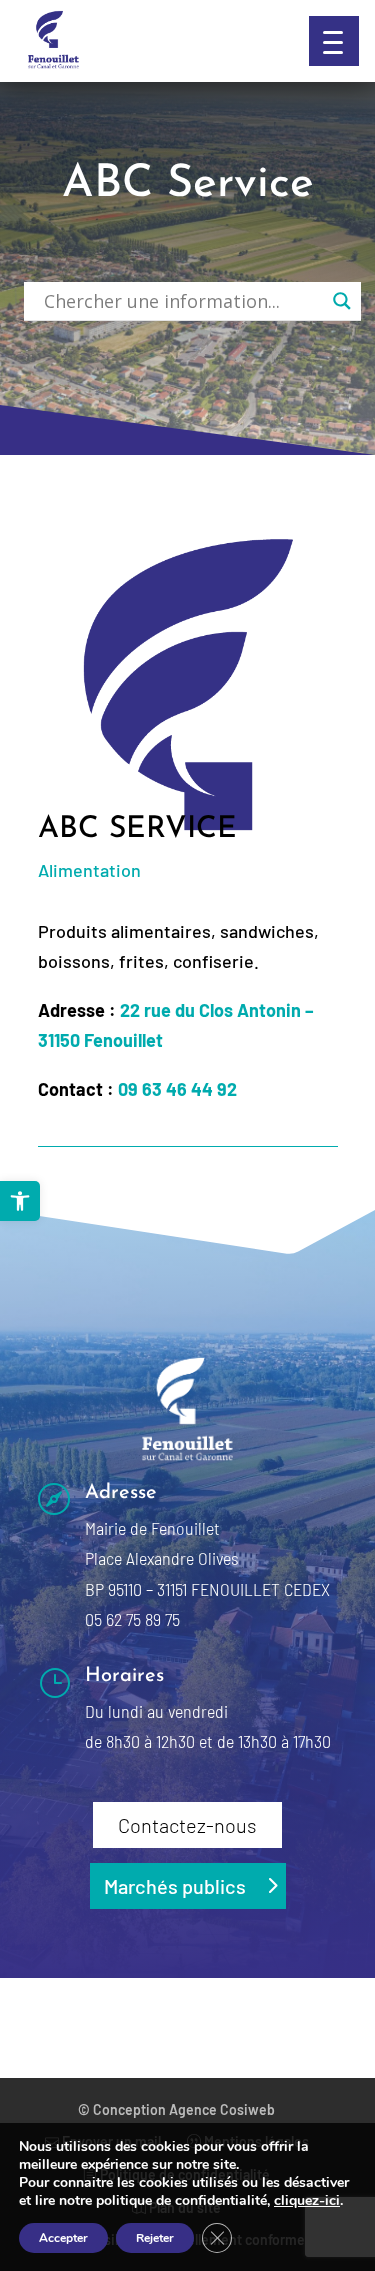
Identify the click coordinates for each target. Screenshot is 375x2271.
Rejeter (155, 2238)
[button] (334, 41)
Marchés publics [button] (175, 1886)
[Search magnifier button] (342, 301)
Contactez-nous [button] (187, 1825)
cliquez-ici (307, 2201)
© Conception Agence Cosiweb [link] (176, 2109)
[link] (20, 1201)
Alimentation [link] (89, 870)
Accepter (63, 2238)
